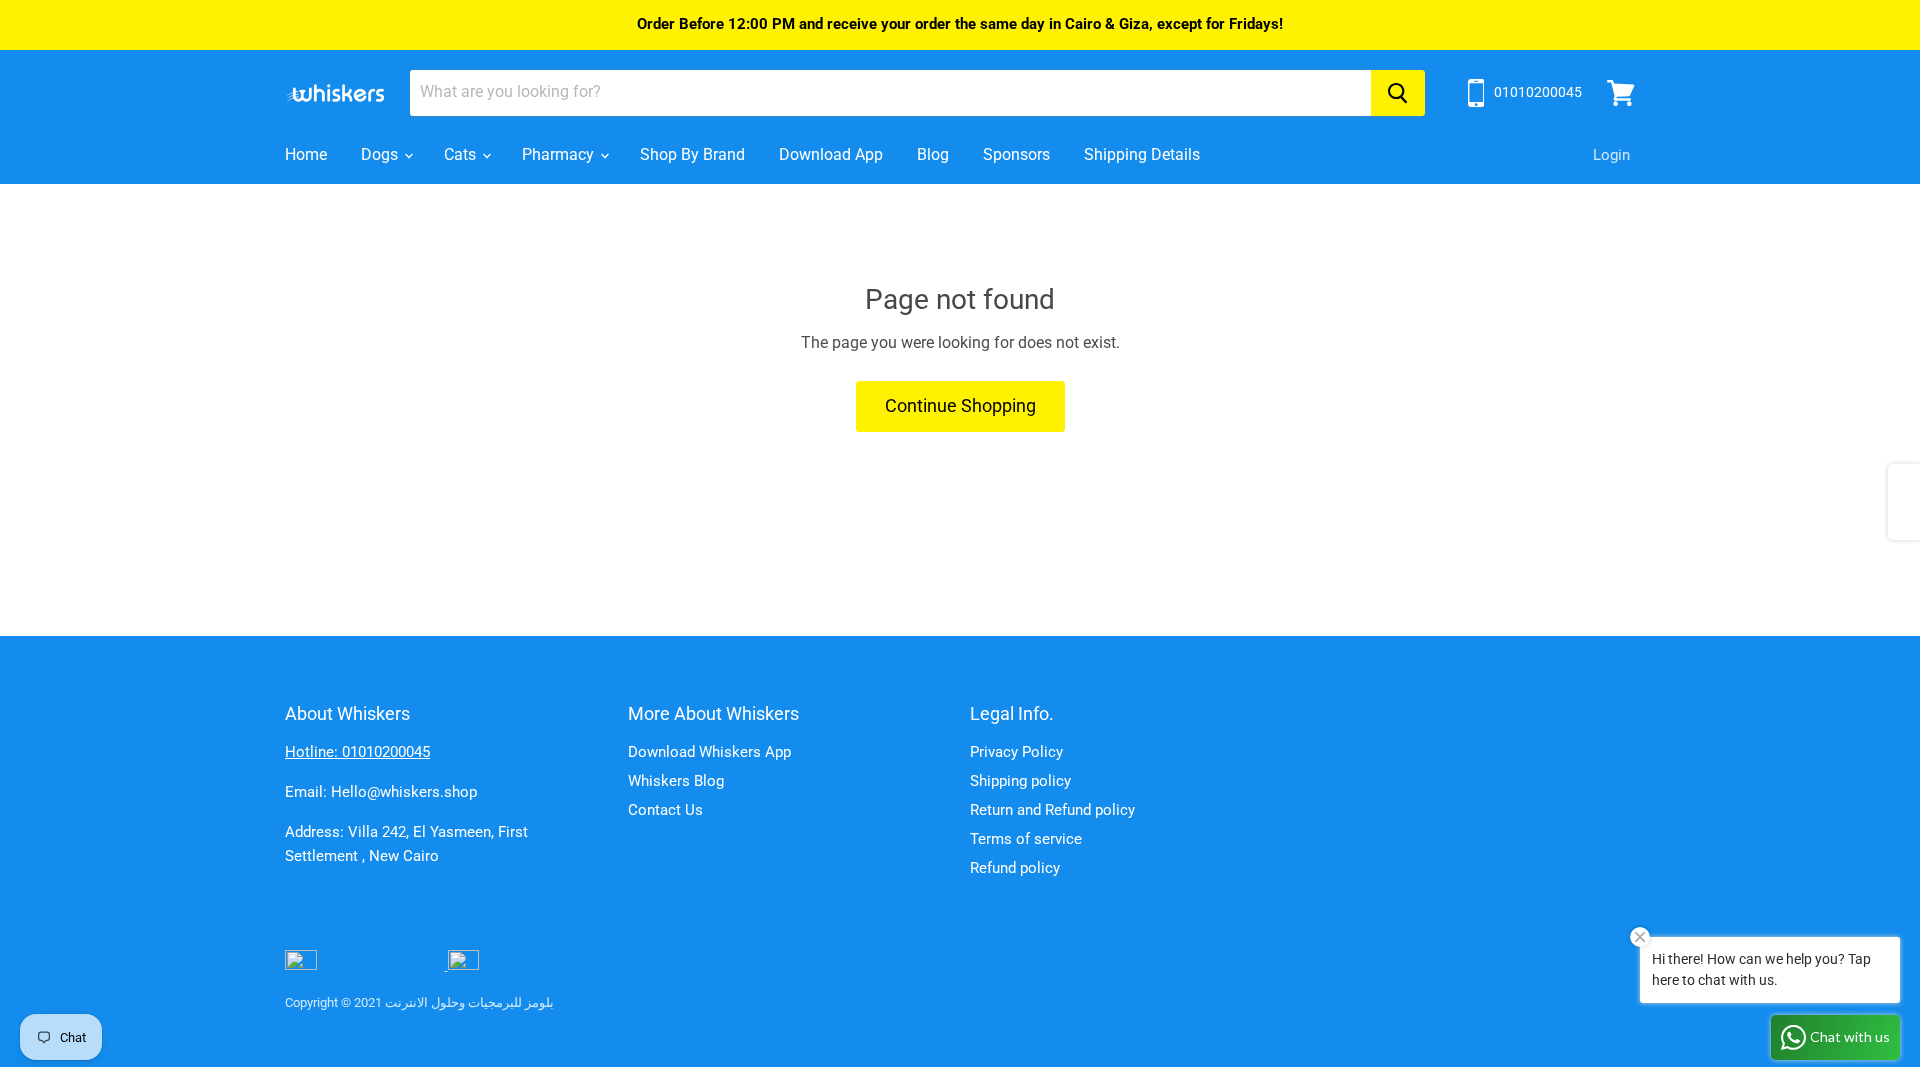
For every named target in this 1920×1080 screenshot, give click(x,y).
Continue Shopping (960, 405)
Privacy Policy (1016, 752)
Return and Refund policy (1052, 810)
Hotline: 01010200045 (357, 752)
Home (306, 154)
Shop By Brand (692, 154)
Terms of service (1026, 839)
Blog (933, 154)
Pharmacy (560, 154)
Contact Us (665, 810)
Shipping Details (1142, 154)
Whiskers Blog (676, 781)
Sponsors (1016, 154)
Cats (462, 154)
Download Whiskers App (709, 752)
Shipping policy (1020, 781)
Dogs (381, 154)
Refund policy (1015, 868)
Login (1611, 155)
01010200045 (1538, 92)
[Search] (1398, 93)
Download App (831, 154)
